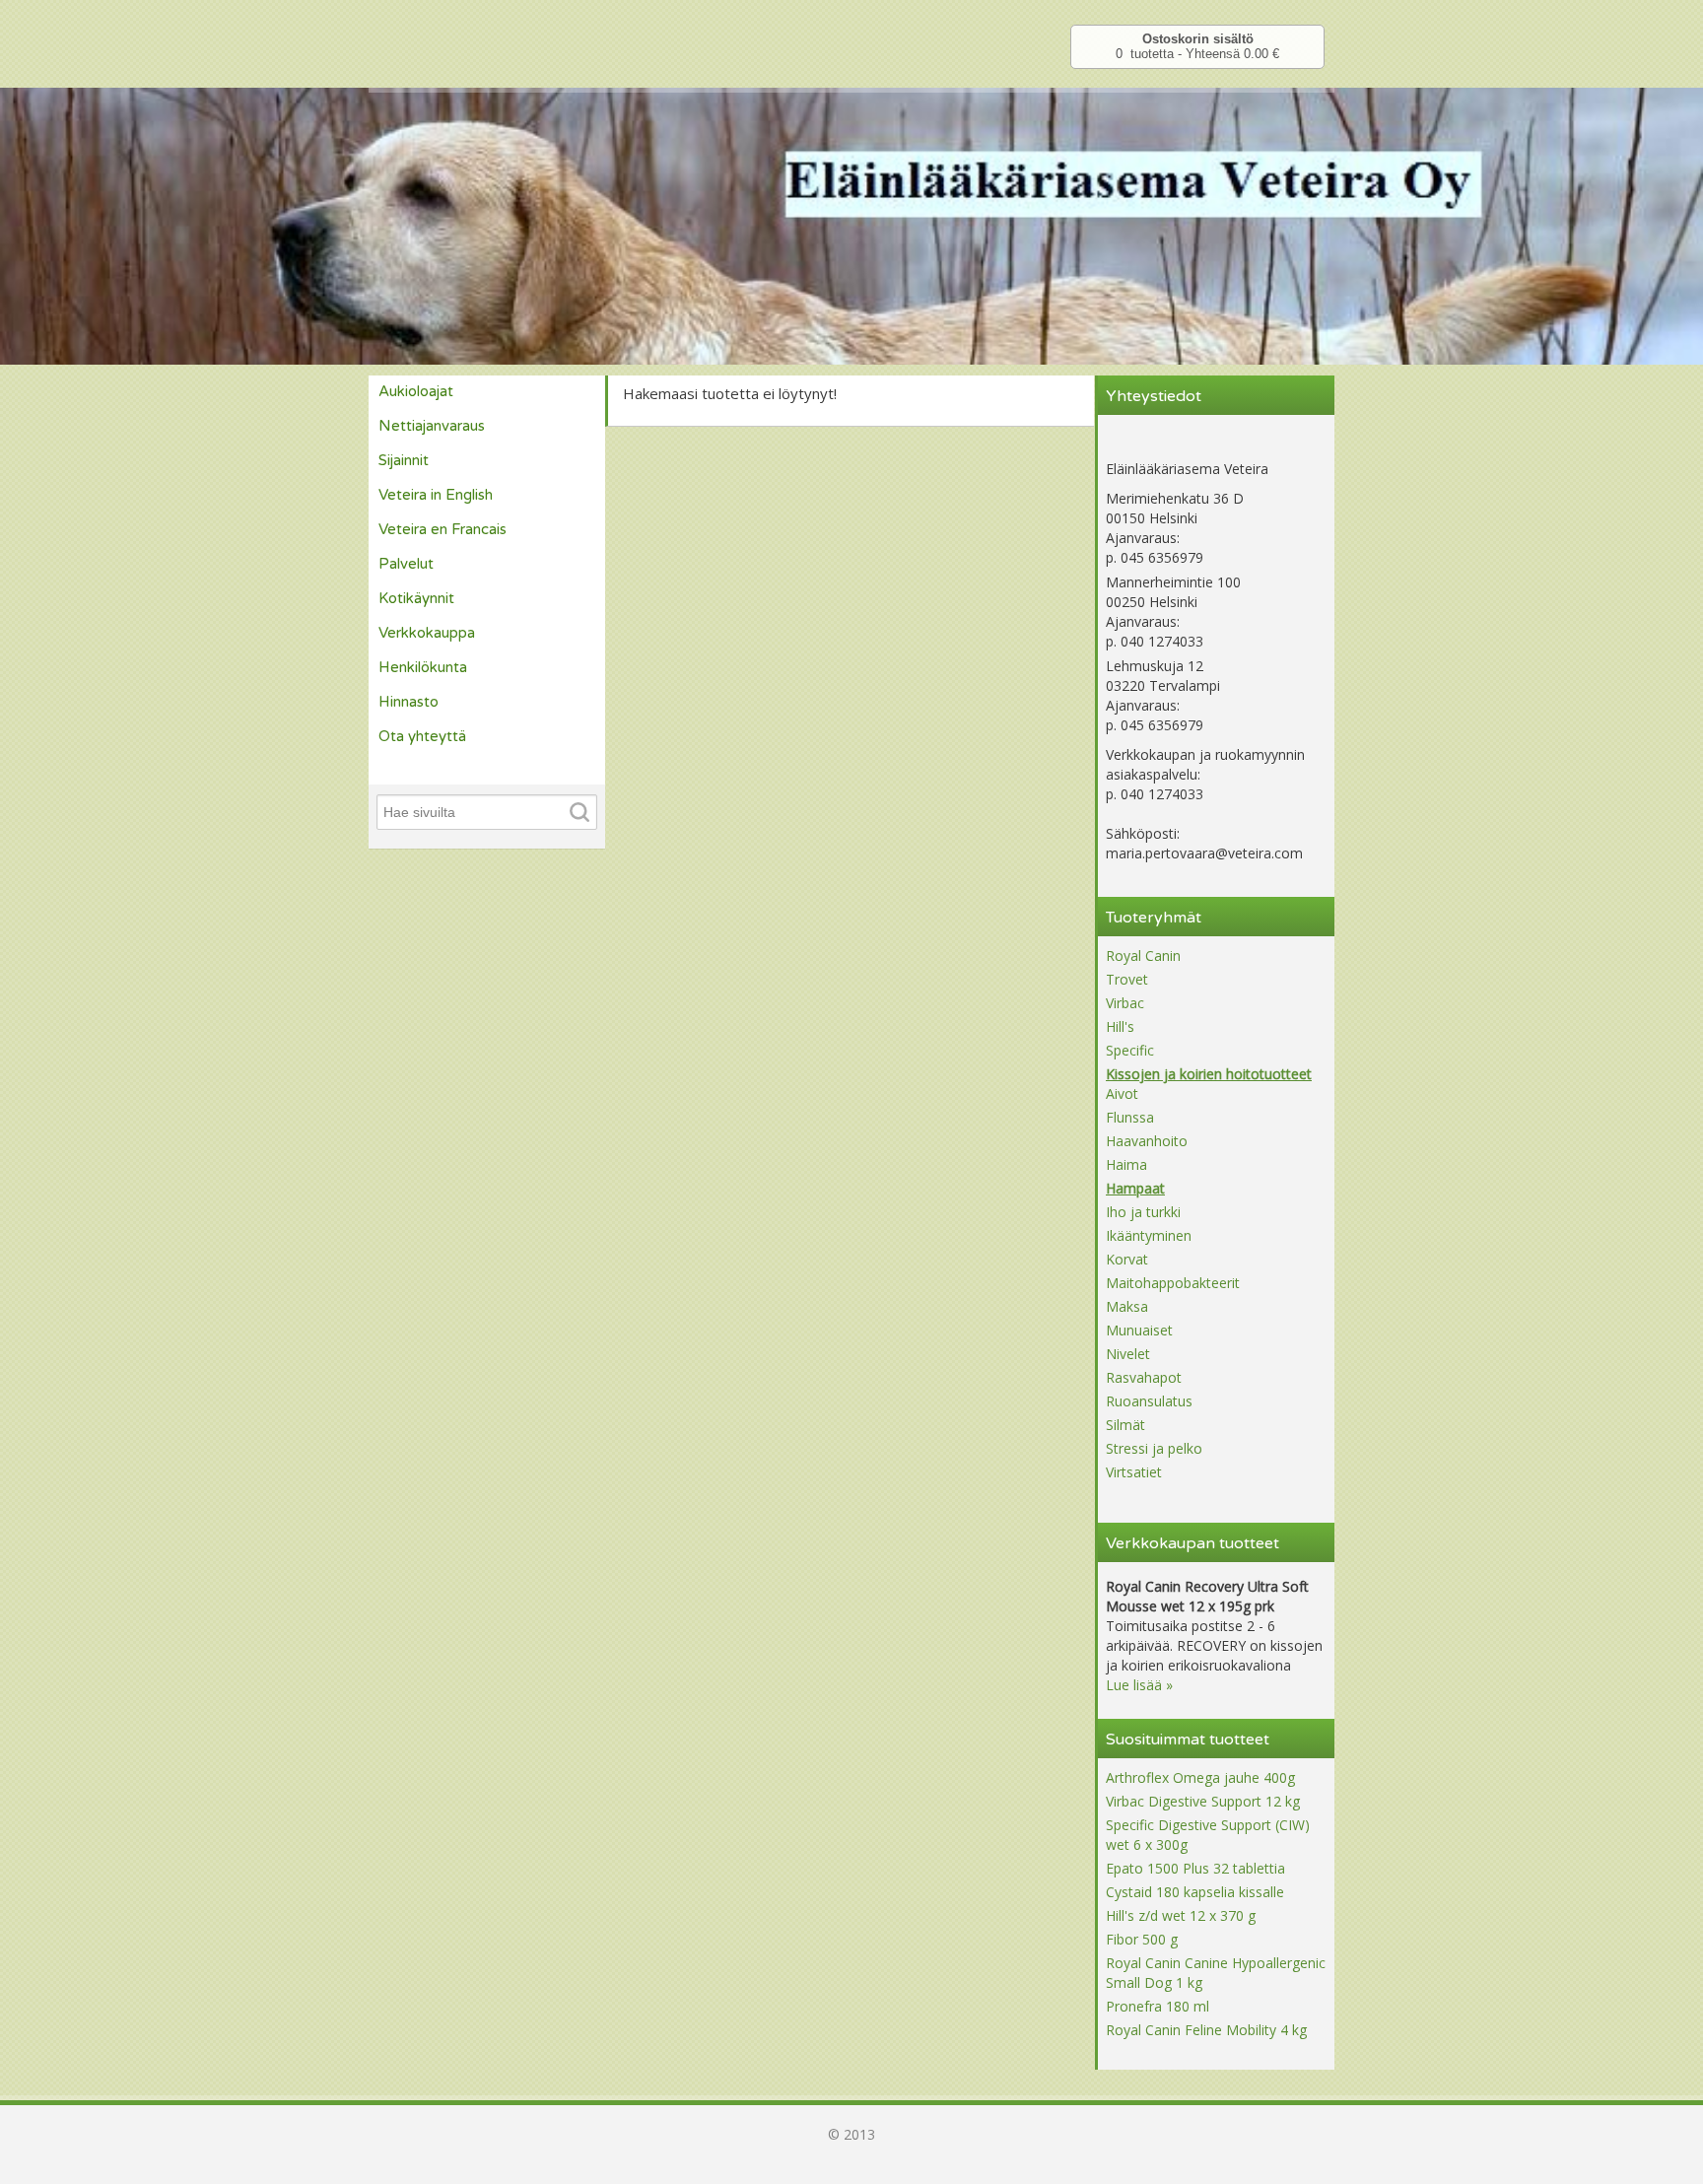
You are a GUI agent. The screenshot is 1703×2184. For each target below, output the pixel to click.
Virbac (1125, 1003)
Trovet (1127, 979)
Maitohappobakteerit (1173, 1283)
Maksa (1127, 1306)
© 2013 (851, 2134)
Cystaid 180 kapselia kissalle (1195, 1892)
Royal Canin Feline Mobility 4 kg (1206, 2030)
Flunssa (1130, 1117)
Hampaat (1135, 1188)
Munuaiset (1139, 1330)
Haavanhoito (1147, 1141)
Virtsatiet (1134, 1472)
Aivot (1122, 1093)
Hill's (1120, 1026)
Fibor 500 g (1142, 1939)
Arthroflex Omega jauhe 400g (1200, 1777)
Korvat (1127, 1259)
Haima (1126, 1164)
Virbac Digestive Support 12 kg (1203, 1801)
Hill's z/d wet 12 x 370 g (1181, 1915)
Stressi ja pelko (1154, 1448)
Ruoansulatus (1149, 1401)
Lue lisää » (1139, 1685)
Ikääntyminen (1149, 1235)
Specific (1130, 1050)
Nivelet (1128, 1354)
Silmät (1125, 1425)
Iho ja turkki (1143, 1212)
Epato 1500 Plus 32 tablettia (1195, 1868)
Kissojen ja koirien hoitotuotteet (1209, 1074)
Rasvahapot (1144, 1377)
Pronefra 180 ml (1158, 2006)
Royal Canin (1143, 955)
